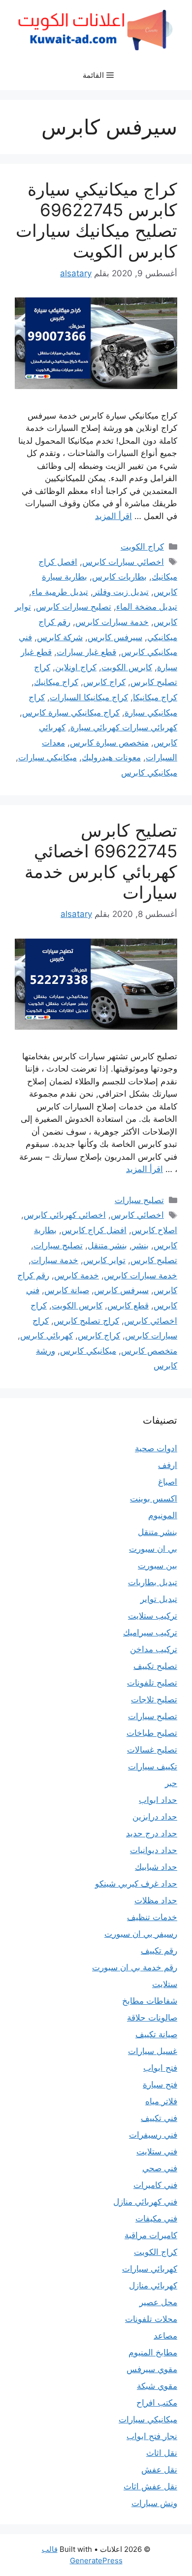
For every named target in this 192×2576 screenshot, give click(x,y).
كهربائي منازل (153, 2285)
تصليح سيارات (139, 1200)
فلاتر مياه (161, 2101)
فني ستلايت (157, 2152)
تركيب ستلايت (153, 1616)
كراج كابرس (104, 682)
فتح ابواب (160, 2068)
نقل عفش (159, 2470)
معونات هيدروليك (111, 757)
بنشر (140, 1245)
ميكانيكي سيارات (48, 757)
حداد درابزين (155, 1817)
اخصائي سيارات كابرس (123, 562)
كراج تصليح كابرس (86, 1321)
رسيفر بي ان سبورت (141, 1934)
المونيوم (163, 1515)
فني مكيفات (156, 2218)
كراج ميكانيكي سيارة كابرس (71, 713)
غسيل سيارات (153, 2051)
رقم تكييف (159, 1951)
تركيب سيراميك (150, 1632)
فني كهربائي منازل (145, 2202)
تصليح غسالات (152, 1750)
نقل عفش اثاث (150, 2486)
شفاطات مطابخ (150, 2001)
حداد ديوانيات (154, 1850)
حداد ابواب (158, 1800)
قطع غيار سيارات (86, 652)
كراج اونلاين (76, 667)
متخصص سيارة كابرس (109, 743)
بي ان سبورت (153, 1549)
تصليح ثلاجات (154, 1699)
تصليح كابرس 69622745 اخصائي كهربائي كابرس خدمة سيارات (101, 861)
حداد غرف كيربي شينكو (136, 1884)
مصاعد (165, 2336)
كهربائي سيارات (150, 2269)
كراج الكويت (142, 547)
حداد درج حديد (152, 1833)
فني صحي (160, 2168)
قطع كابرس (128, 1305)
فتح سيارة (160, 2085)
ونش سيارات (154, 2503)
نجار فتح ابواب (152, 2436)
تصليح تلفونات (152, 1683)
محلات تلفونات (151, 2319)
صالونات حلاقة (152, 2018)
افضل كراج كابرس (94, 1230)
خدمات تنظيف (152, 1917)
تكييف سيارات (153, 1766)
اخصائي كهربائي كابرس (65, 1215)
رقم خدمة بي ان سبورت (135, 1967)
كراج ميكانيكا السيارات (89, 697)
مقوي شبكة (157, 2386)
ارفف (168, 1465)
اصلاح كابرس (154, 1230)
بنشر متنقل (107, 1245)
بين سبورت (158, 1565)
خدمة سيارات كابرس (112, 622)
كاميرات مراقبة (151, 2235)
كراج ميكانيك (56, 682)
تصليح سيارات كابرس (74, 607)
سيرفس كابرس (115, 637)
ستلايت (165, 1984)
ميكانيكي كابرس (149, 773)
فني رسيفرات (153, 2135)
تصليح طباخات (152, 1733)
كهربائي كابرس (47, 1336)
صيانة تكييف (156, 2034)
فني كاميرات (155, 2185)
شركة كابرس (60, 637)
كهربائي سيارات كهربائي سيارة (124, 727)
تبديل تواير (159, 1599)
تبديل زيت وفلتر (121, 592)
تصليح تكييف (155, 1666)
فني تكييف (159, 2118)
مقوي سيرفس (152, 2369)
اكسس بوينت (154, 1499)
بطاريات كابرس (119, 577)
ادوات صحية (156, 1448)
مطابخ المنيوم (153, 2352)
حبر (171, 1783)
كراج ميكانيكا (155, 697)
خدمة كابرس (77, 1275)
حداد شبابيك (156, 1867)
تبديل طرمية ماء (60, 592)
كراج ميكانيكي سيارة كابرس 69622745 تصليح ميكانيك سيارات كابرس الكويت (96, 220)
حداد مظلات (156, 1900)
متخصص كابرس (149, 1351)
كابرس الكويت (127, 667)
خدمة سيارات (55, 1260)
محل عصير (158, 2302)
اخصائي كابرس (137, 1215)
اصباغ (168, 1482)
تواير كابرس (104, 1260)
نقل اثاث (162, 2453)
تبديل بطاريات (153, 1582)
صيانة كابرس (67, 1290)
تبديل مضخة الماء (147, 607)
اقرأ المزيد (113, 516)
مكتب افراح (157, 2403)
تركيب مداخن (154, 1649)
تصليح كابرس (154, 1260)
